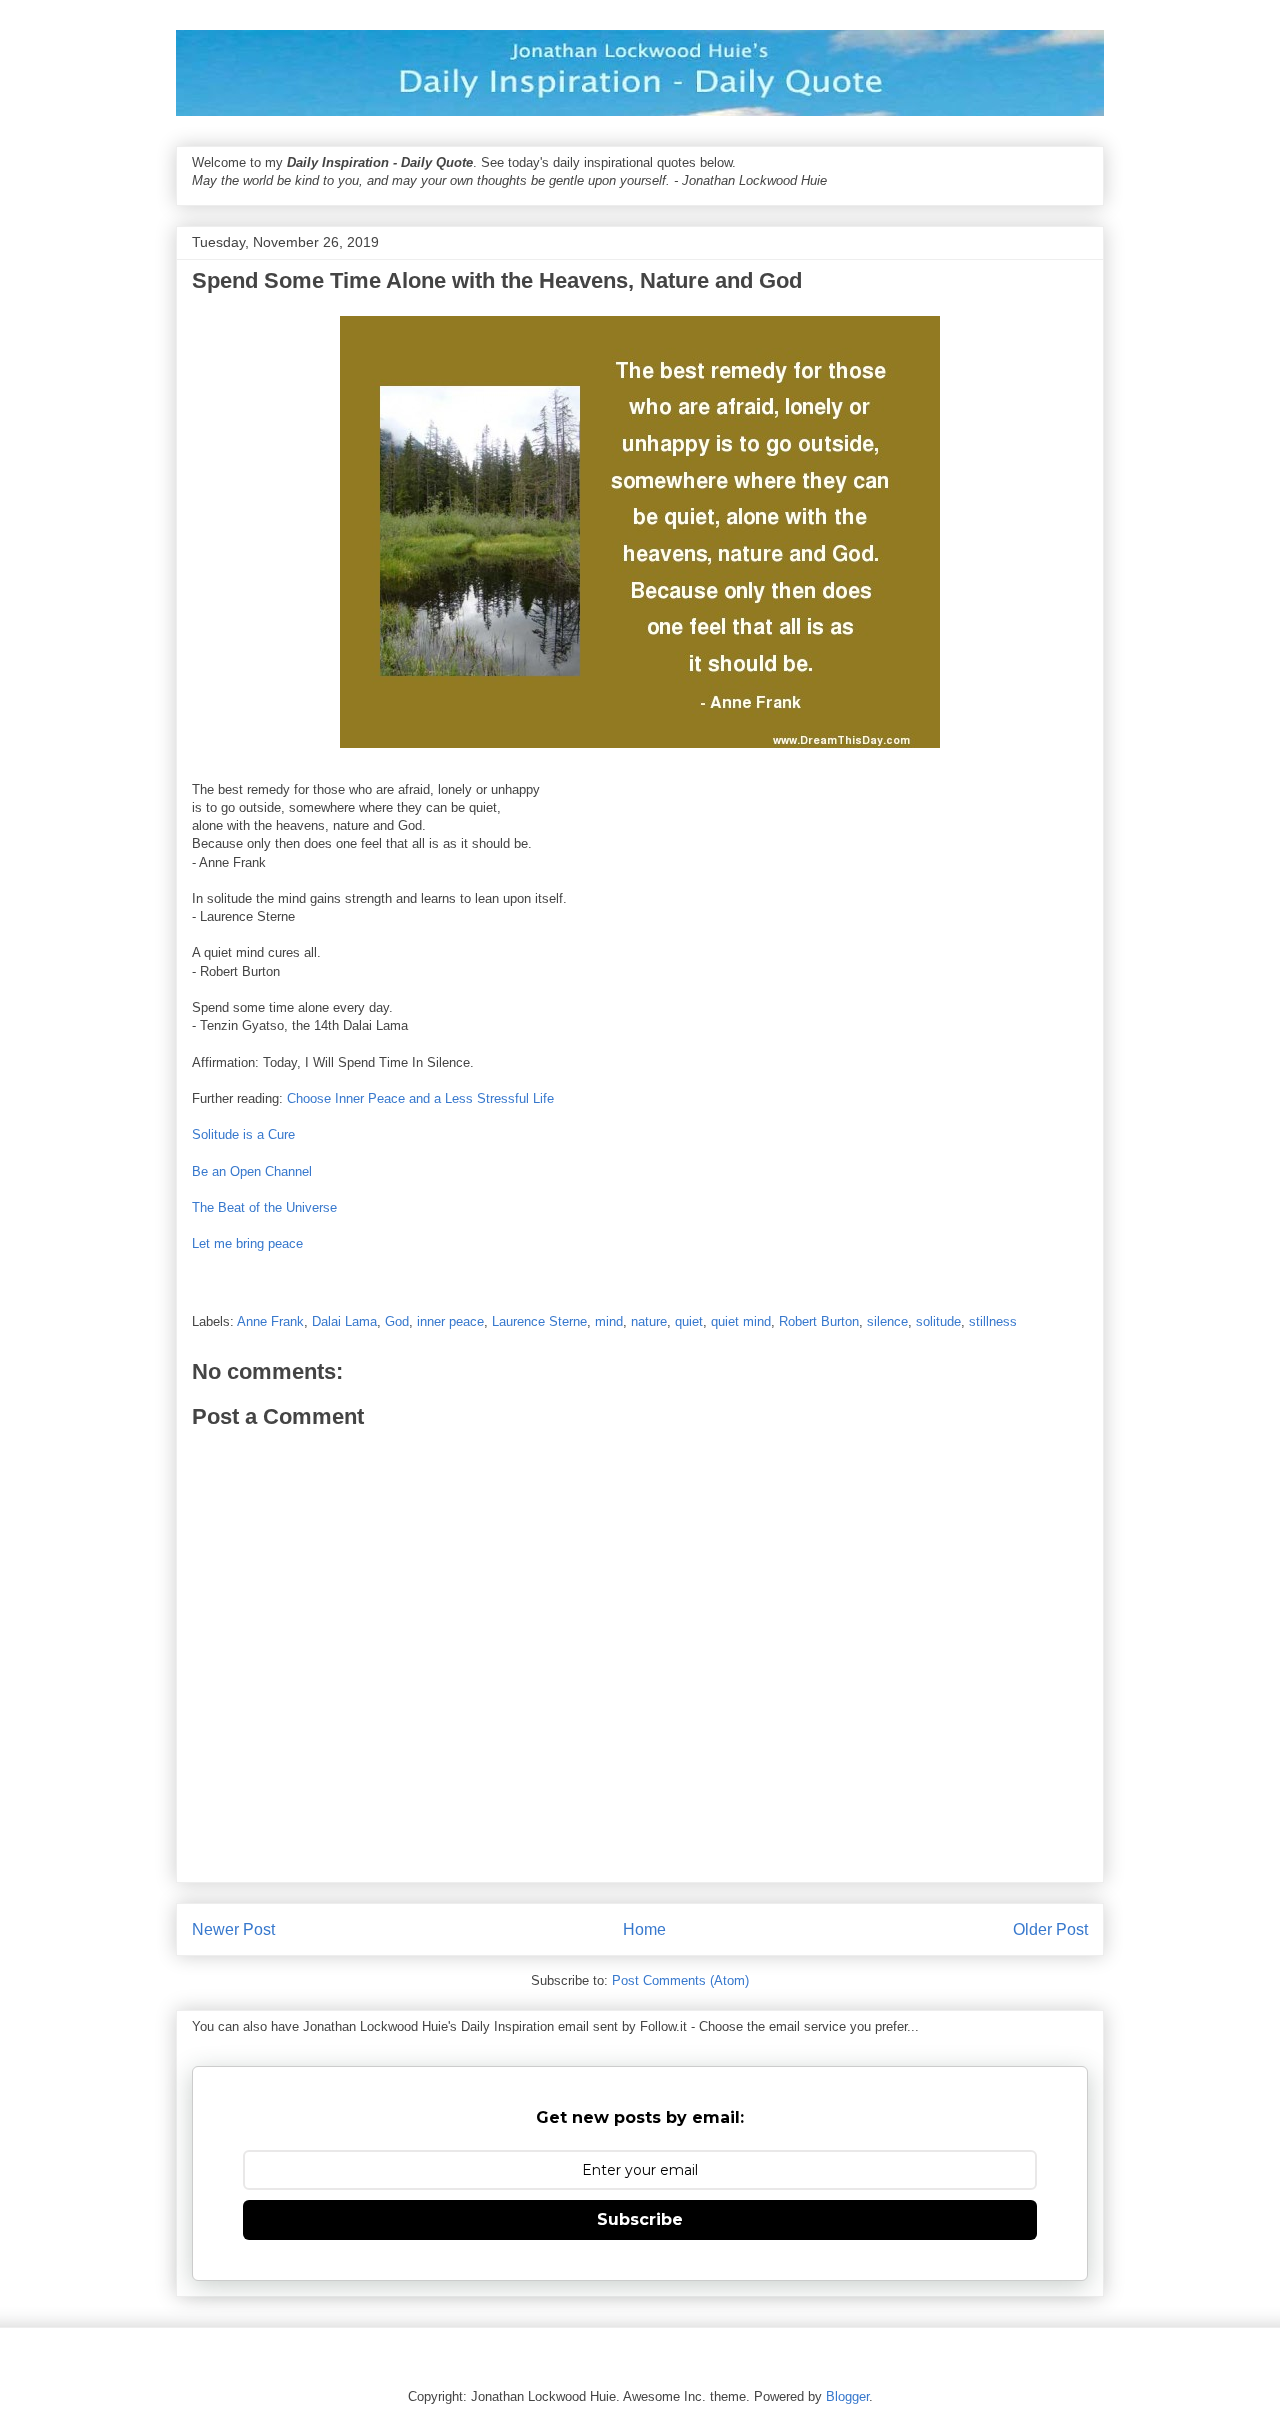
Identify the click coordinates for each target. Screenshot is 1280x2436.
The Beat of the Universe (264, 1207)
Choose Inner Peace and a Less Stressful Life (420, 1098)
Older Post (1050, 1929)
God (397, 1321)
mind (609, 1321)
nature (649, 1321)
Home (644, 1929)
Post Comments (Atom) (680, 1980)
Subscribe (640, 2219)
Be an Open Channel (252, 1171)
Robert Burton (819, 1321)
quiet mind (741, 1321)
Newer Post (233, 1929)
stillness (993, 1321)
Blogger (847, 2396)
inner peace (450, 1321)
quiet (689, 1321)
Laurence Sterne (539, 1321)
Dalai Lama (344, 1321)
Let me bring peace (247, 1243)
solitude (938, 1321)
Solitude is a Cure (243, 1134)
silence (887, 1321)
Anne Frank (270, 1321)
